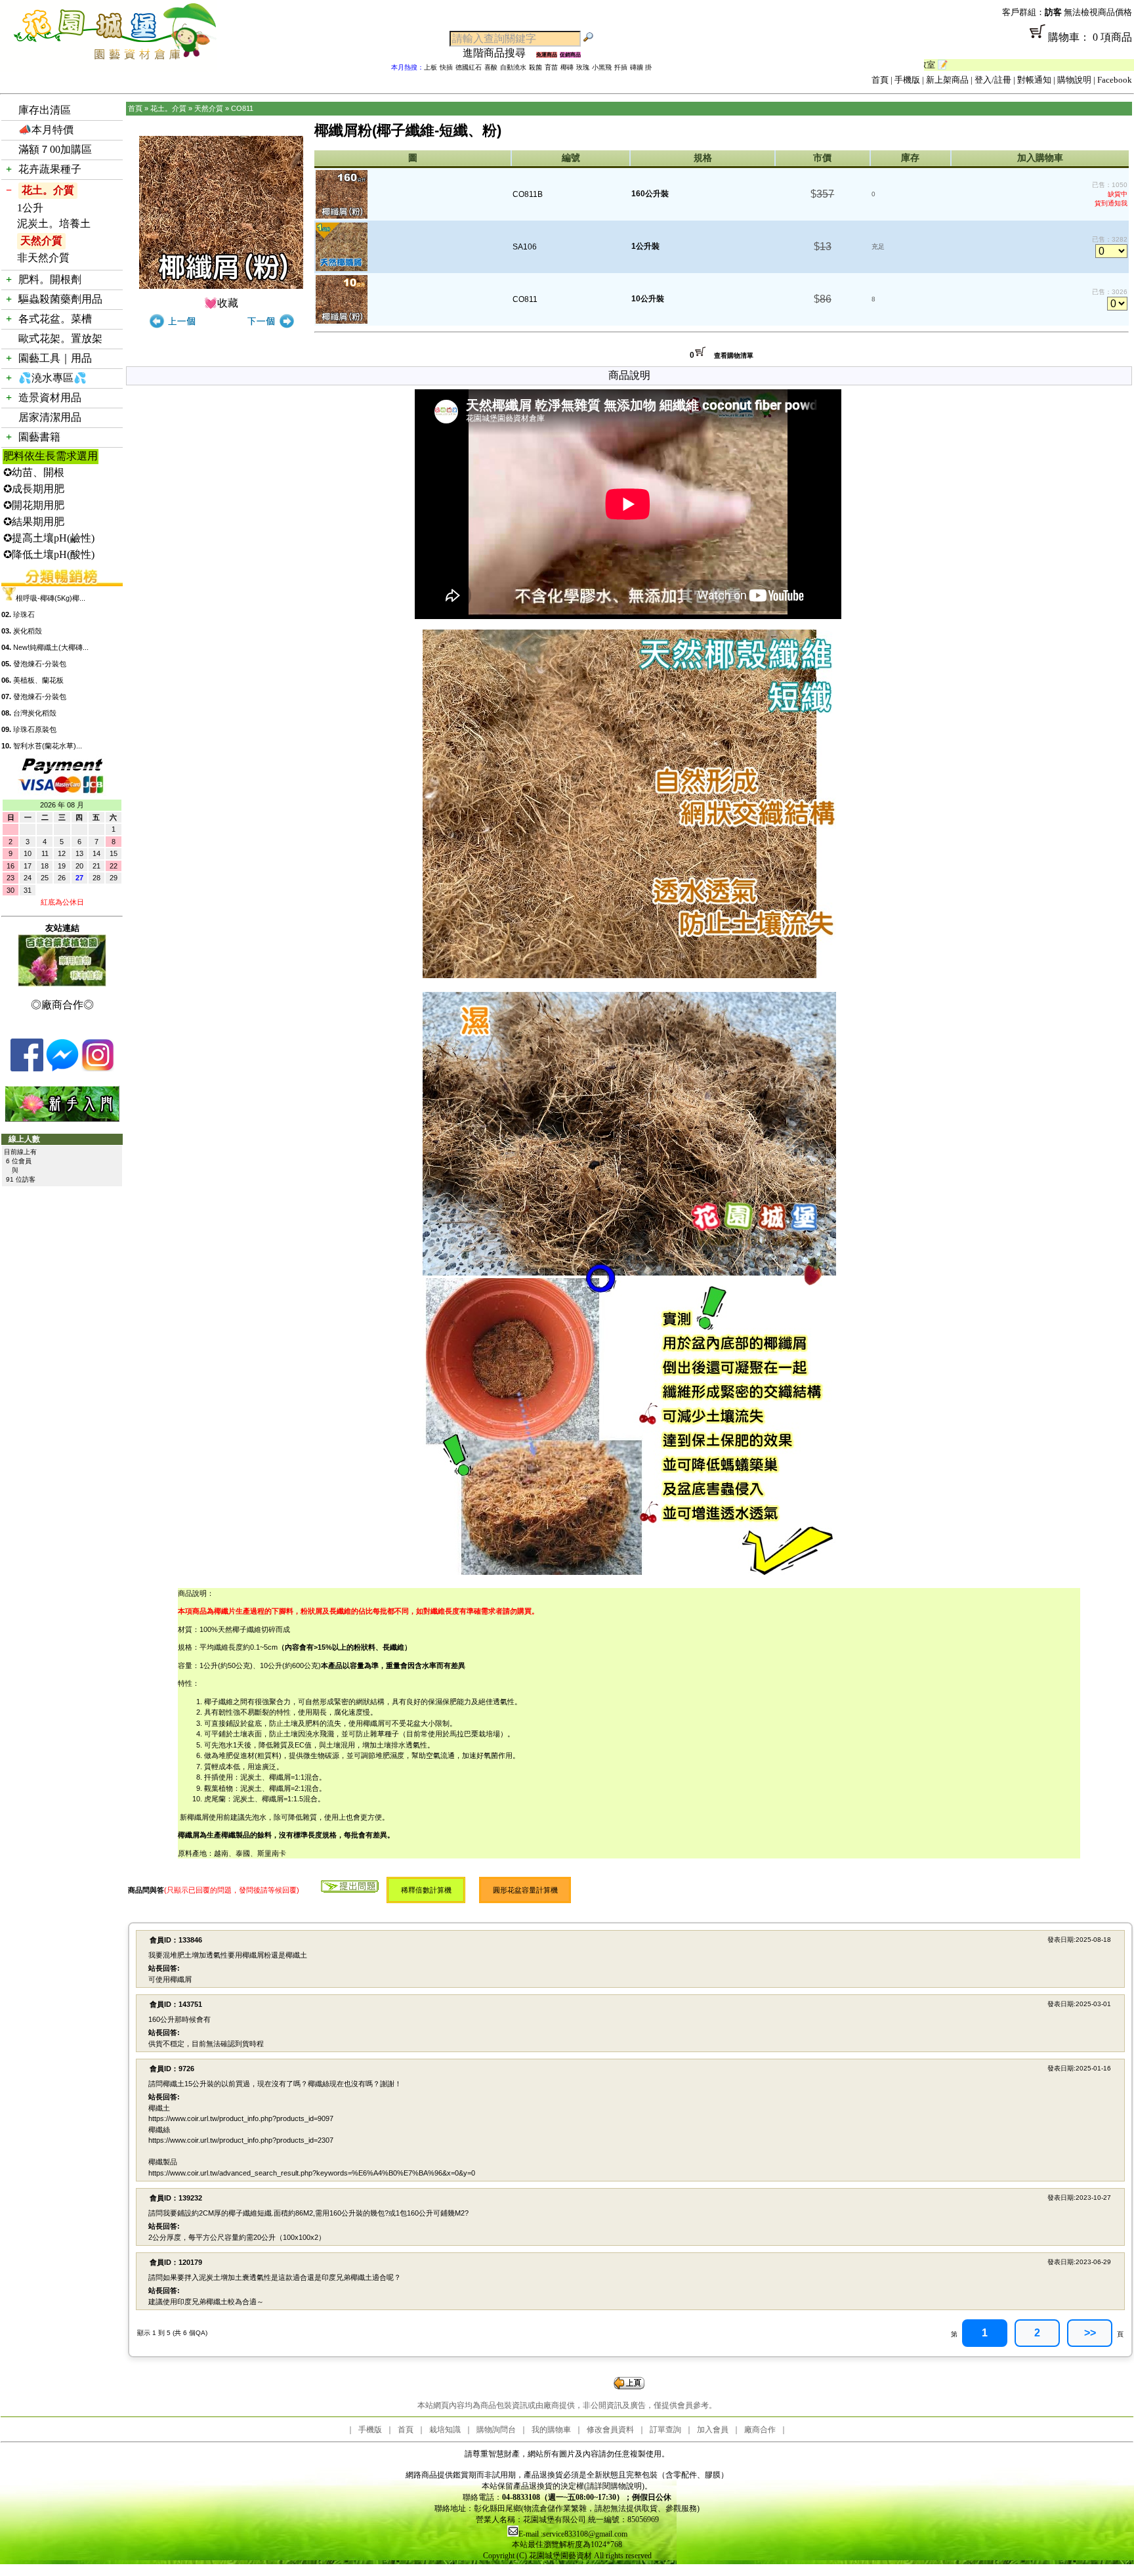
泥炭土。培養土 (54, 224)
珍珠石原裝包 (35, 729)
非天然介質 (43, 258)
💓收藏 (221, 303)
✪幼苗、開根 (34, 472)
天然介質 (41, 241)
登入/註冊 (993, 80)
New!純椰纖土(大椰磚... (51, 647)
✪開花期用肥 (34, 505)
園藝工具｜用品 (55, 358)
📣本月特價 (46, 130)
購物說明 (1074, 80)
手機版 (907, 80)
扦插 (621, 67)
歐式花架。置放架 (60, 338)
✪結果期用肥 (34, 522)
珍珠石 (24, 614)
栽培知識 (445, 2430)
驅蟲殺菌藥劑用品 (60, 299)
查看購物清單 (734, 355)
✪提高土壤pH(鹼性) (49, 538)
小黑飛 (602, 67)
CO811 (242, 108)
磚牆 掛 (641, 67)
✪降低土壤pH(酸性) (49, 554)
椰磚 (567, 67)
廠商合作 (760, 2430)
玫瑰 (583, 67)
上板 (430, 67)
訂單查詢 (665, 2430)
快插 (446, 67)
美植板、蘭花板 (38, 680)
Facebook (1115, 80)
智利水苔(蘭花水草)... (48, 746)
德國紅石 (469, 67)
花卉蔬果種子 (50, 169)
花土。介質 (48, 190)
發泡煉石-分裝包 (40, 664)
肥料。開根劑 (50, 279)
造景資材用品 (50, 397)
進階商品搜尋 (499, 53)
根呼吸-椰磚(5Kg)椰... (51, 598)
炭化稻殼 (28, 631)
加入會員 (713, 2430)
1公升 (30, 208)
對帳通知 (1034, 80)
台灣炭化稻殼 (35, 713)
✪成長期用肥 (34, 489)
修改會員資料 (610, 2430)
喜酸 (491, 67)
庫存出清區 (45, 110)
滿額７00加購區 (55, 149)
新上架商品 (947, 80)
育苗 (551, 67)
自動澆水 (513, 67)
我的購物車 (551, 2430)
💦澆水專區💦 (52, 378)
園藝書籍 (39, 437)
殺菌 (535, 67)
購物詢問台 (496, 2430)
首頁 (880, 80)
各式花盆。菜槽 (55, 319)
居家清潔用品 (50, 417)
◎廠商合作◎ (62, 1005)
